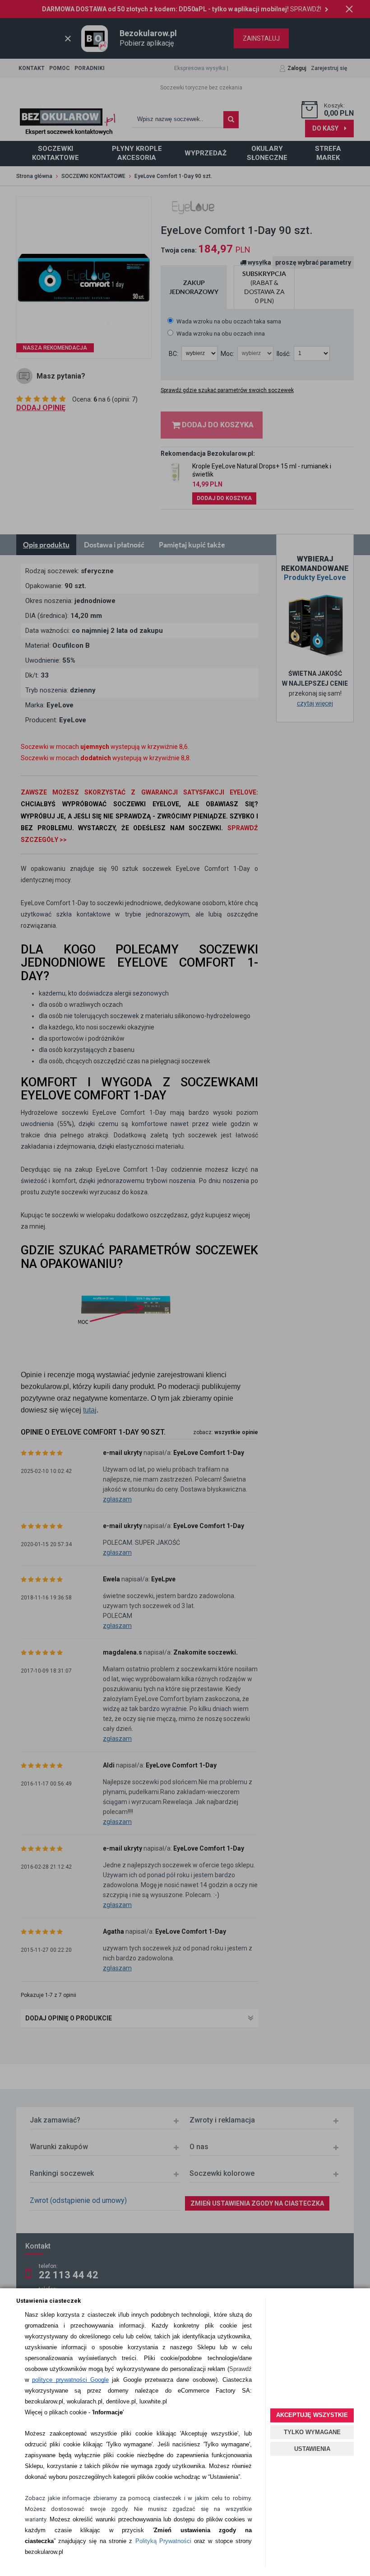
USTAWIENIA (312, 2449)
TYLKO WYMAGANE (312, 2432)
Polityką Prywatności (163, 2541)
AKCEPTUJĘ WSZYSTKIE (312, 2415)
